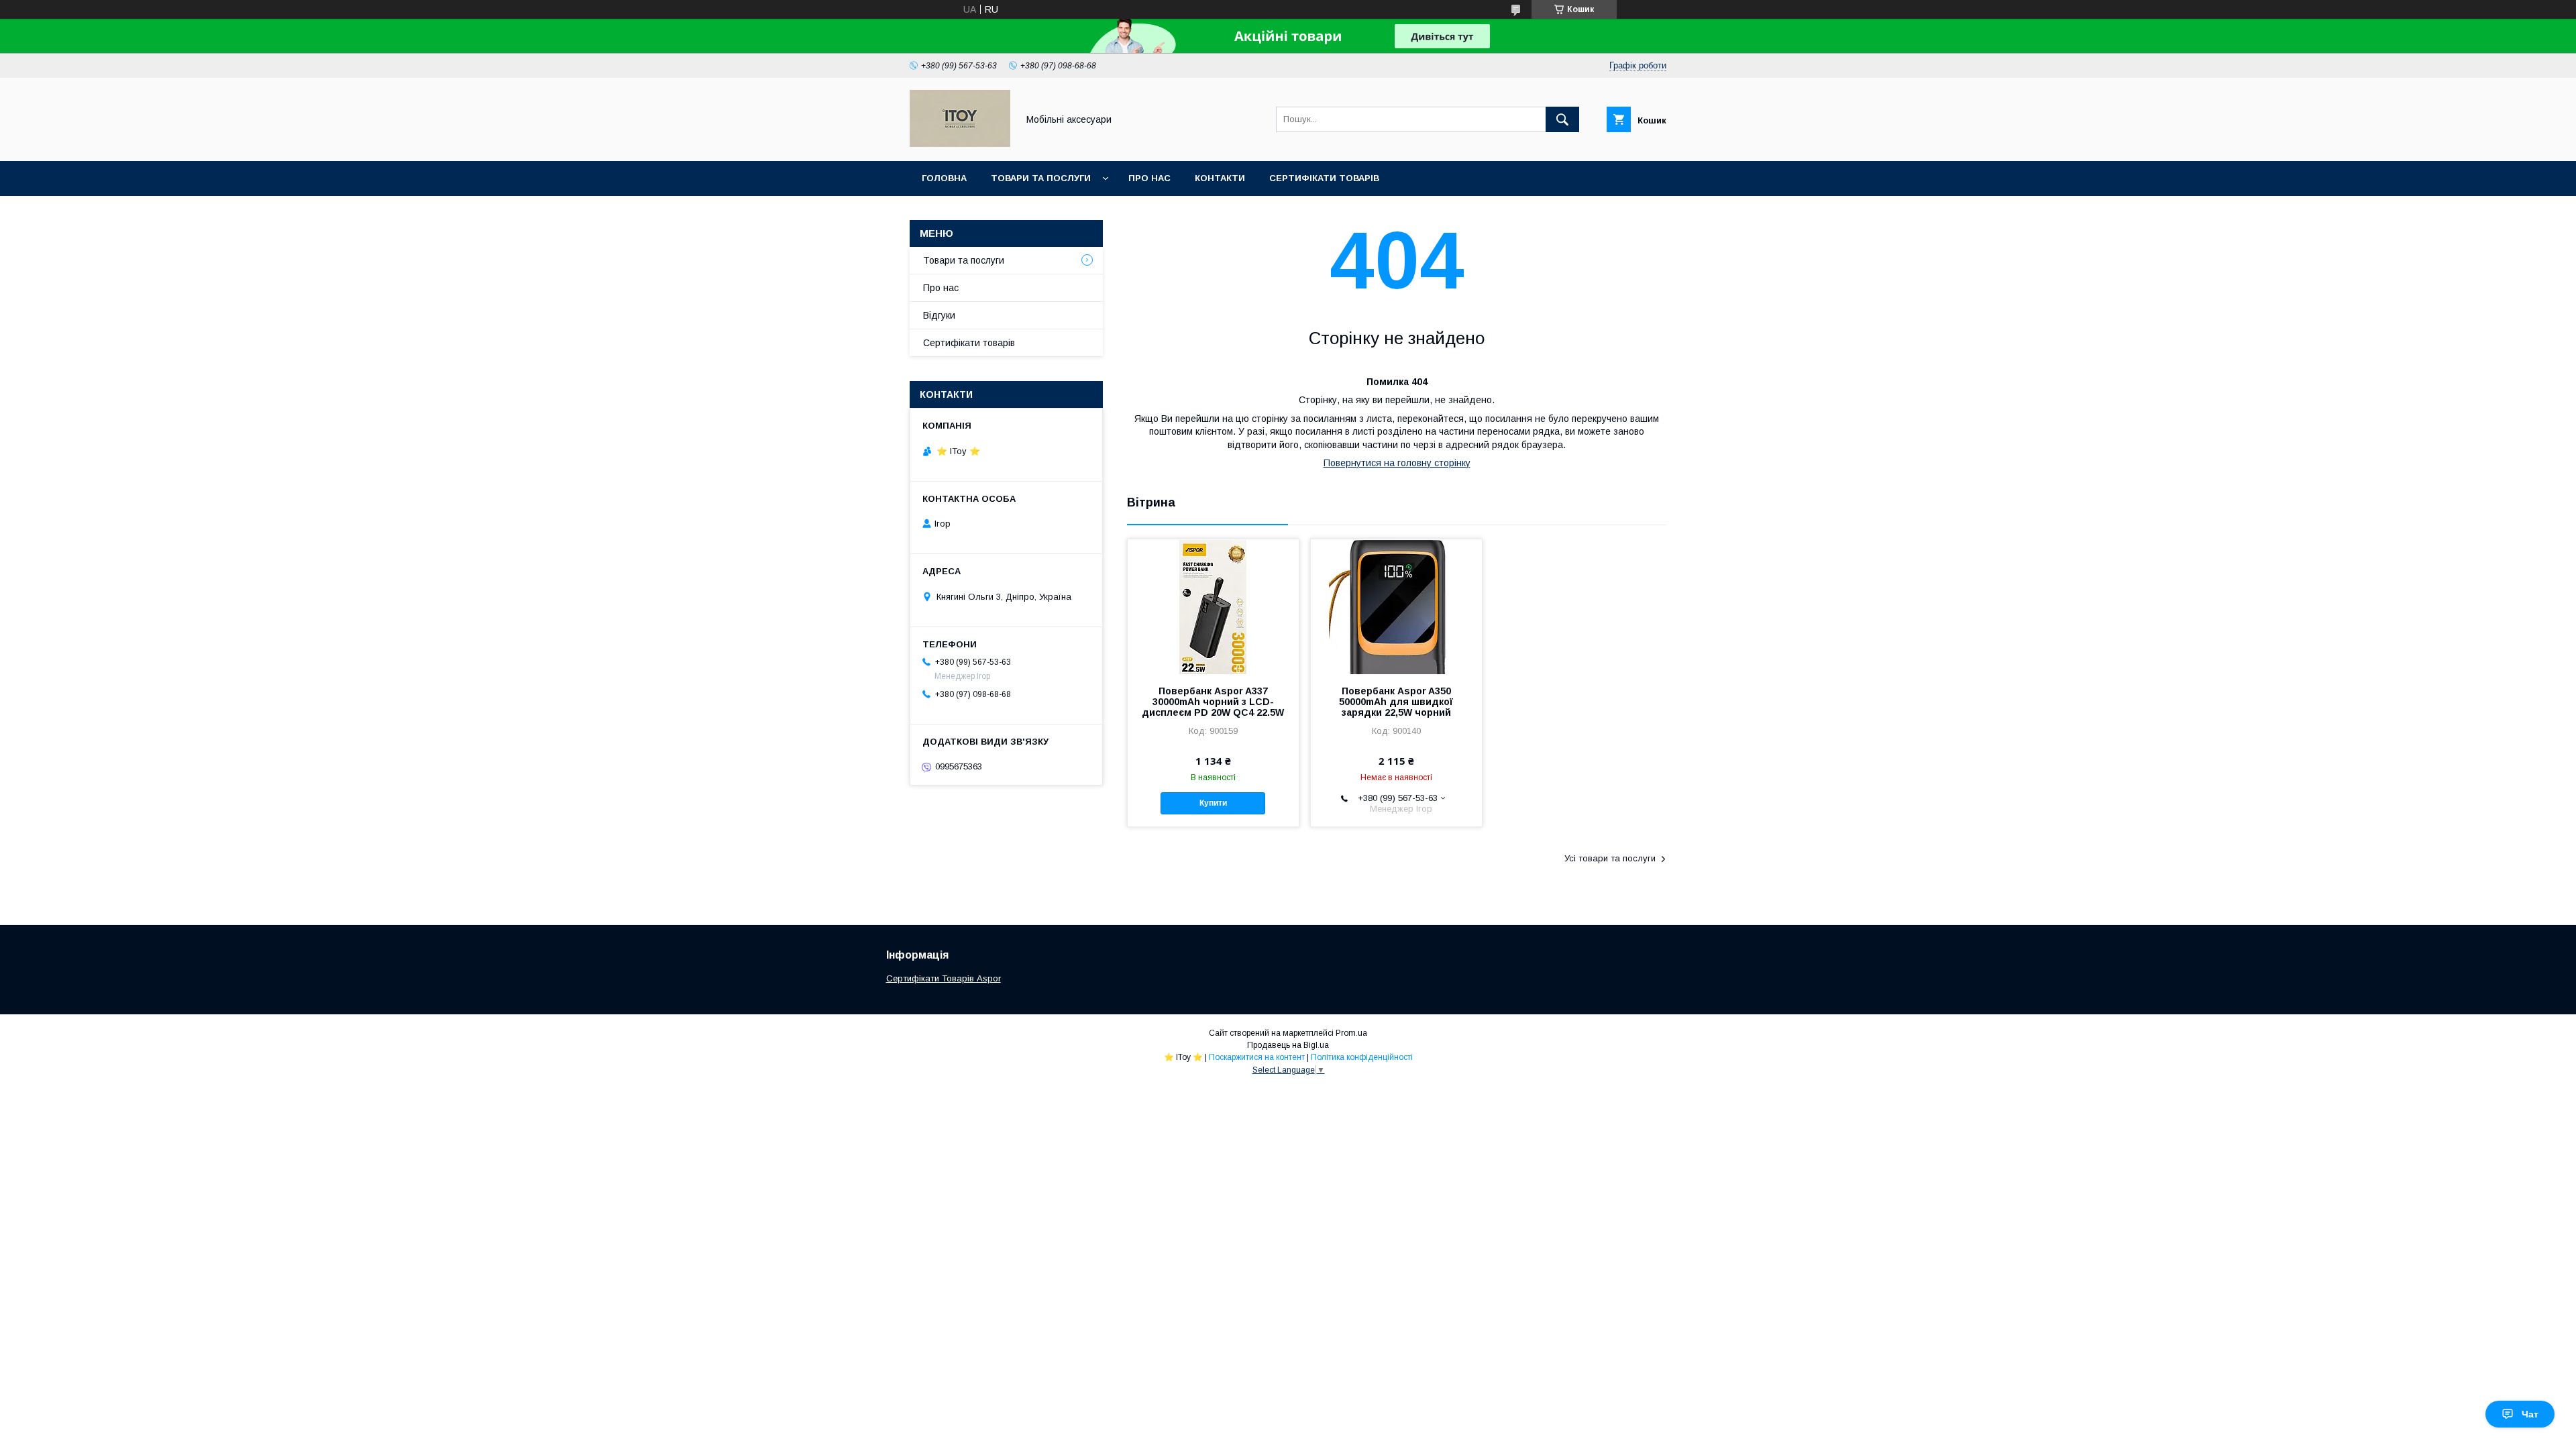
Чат (2530, 1414)
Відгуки (939, 315)
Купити (1213, 803)
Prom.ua (1351, 1033)
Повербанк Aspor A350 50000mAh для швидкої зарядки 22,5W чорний (1396, 702)
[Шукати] (1562, 119)
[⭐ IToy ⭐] (960, 144)
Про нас (1149, 178)
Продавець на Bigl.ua (1288, 1045)
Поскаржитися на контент (1257, 1057)
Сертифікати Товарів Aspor (944, 978)
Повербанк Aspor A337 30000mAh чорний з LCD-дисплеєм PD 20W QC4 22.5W (1213, 702)
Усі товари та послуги (1610, 858)
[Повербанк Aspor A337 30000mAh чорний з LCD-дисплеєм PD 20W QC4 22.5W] (1213, 606)
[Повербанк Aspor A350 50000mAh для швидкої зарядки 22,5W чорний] (1396, 606)
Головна (944, 178)
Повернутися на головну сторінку (1397, 463)
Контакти (1220, 178)
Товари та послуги (1041, 178)
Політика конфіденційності (1362, 1057)
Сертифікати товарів (1324, 178)
